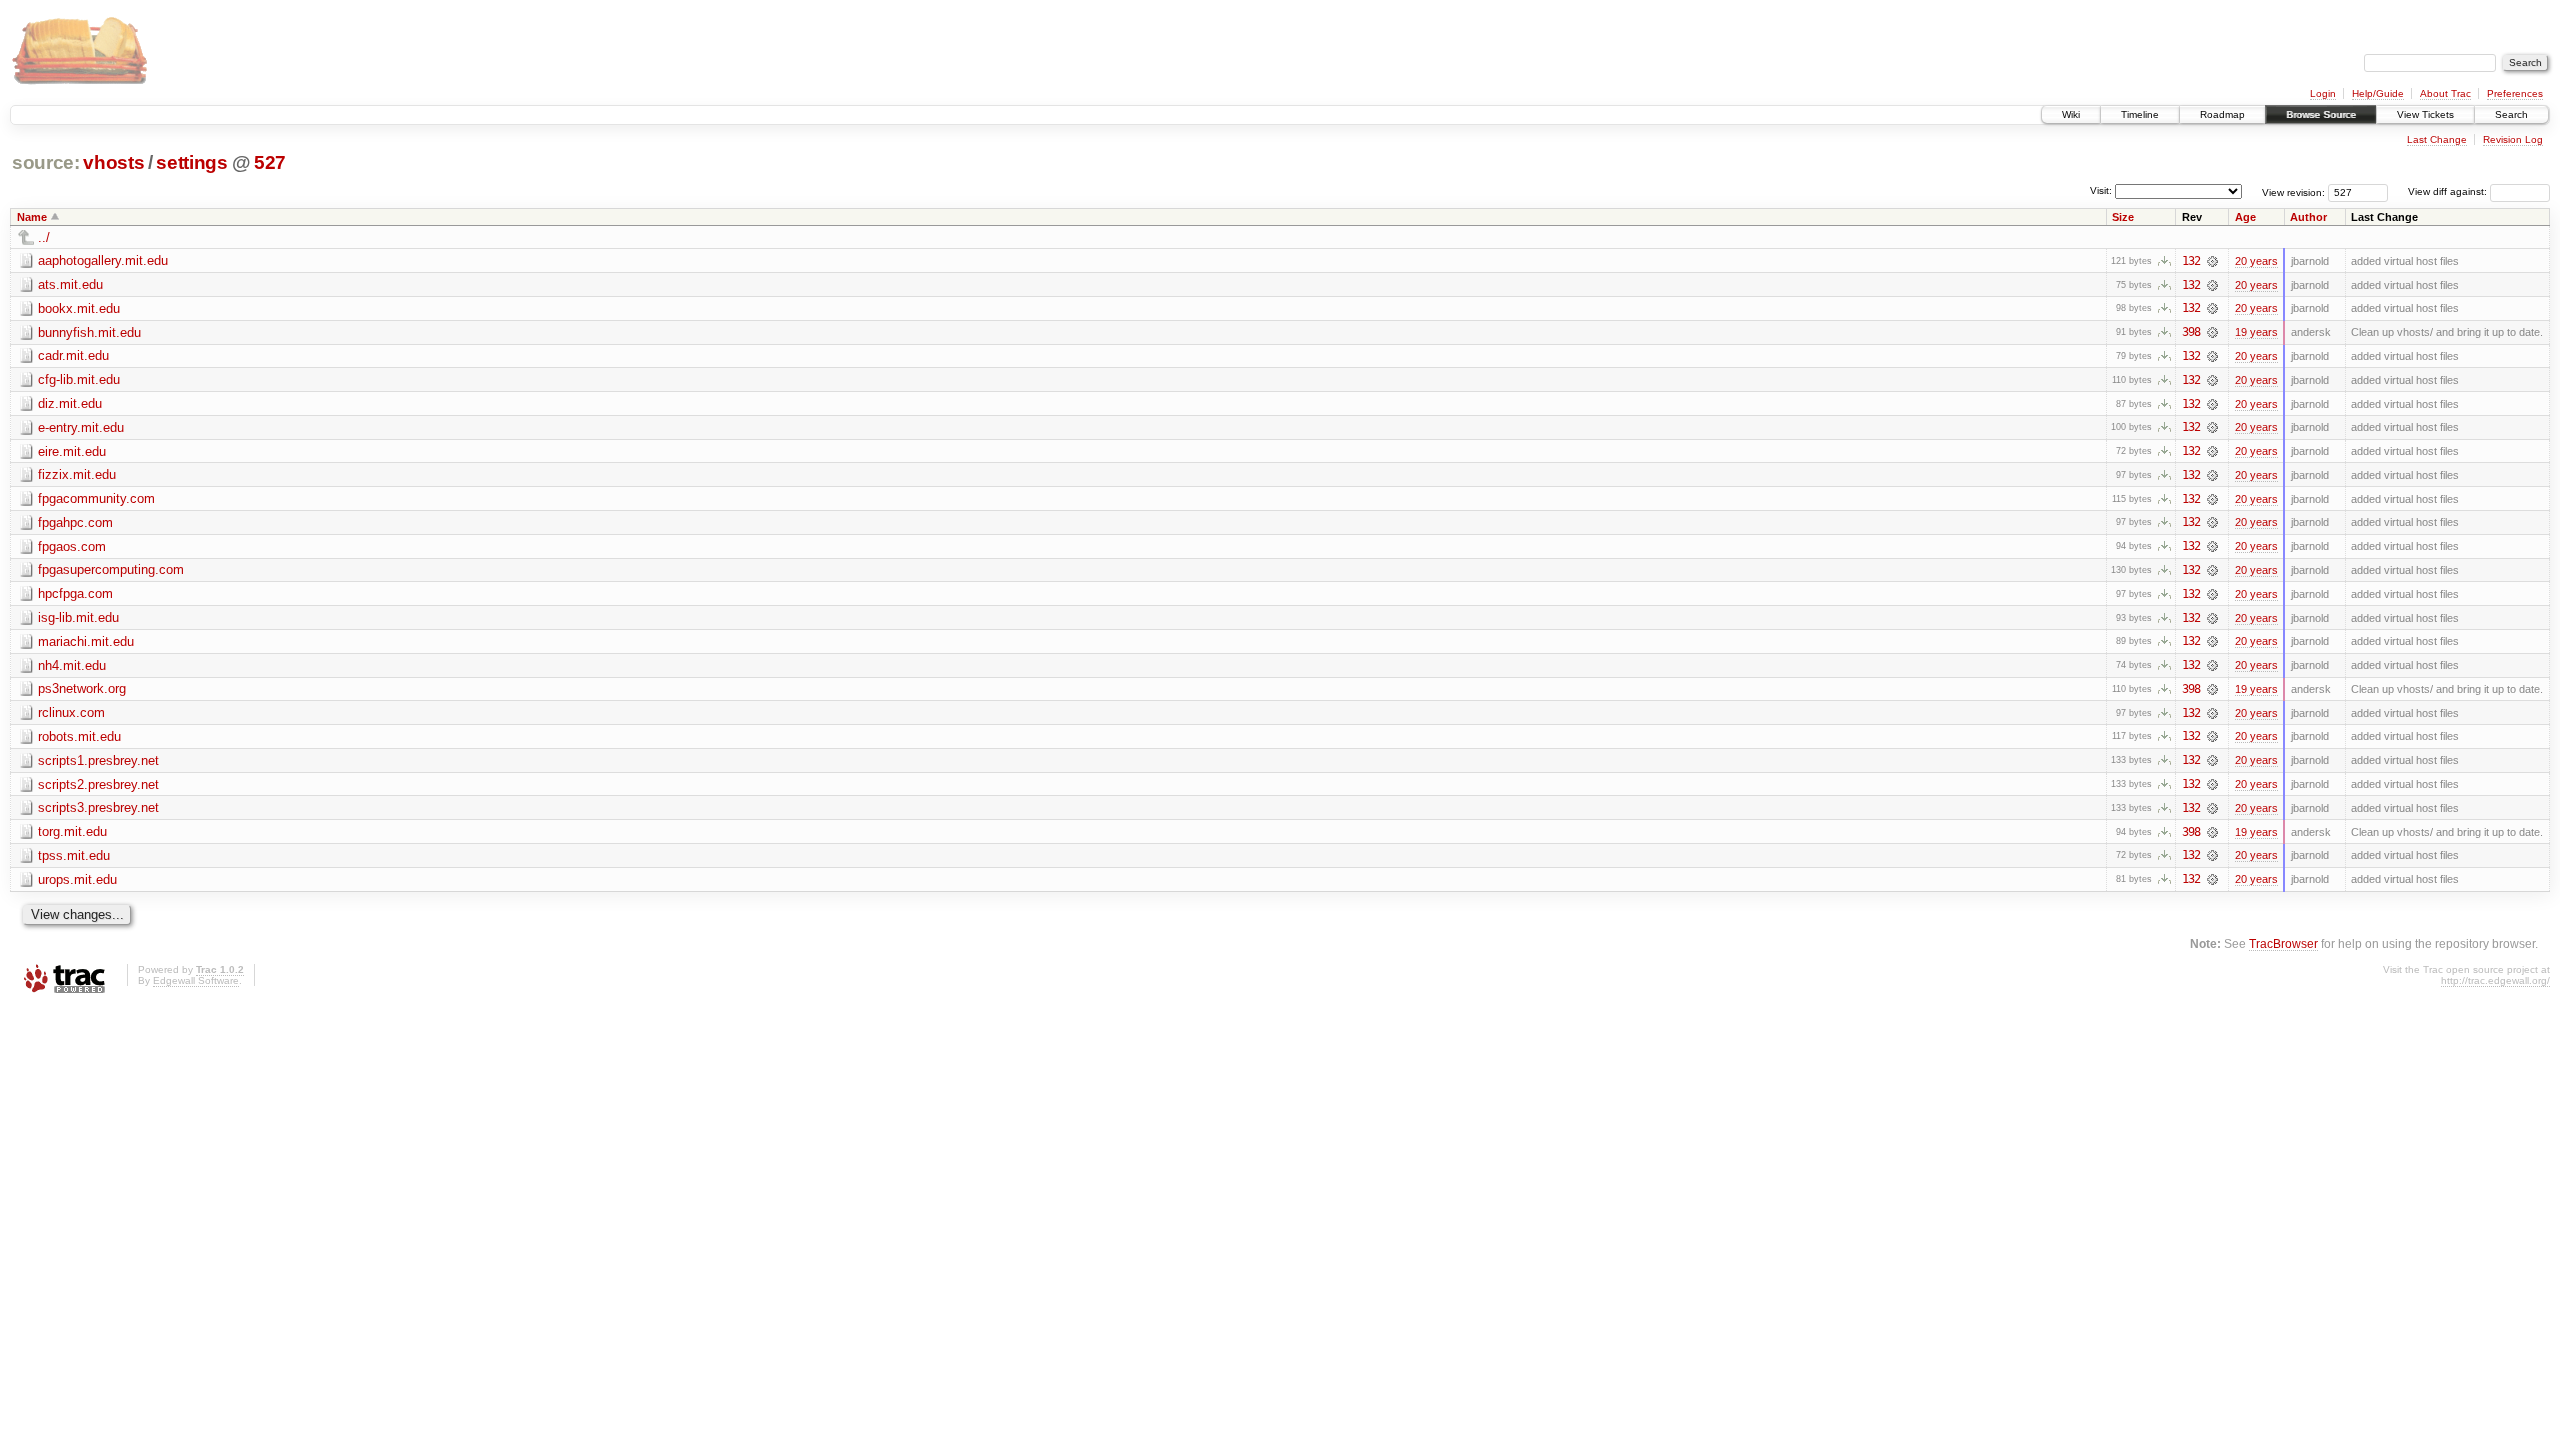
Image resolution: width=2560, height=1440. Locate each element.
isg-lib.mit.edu (78, 617)
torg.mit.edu (72, 831)
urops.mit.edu (77, 879)
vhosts (113, 162)
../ (44, 237)
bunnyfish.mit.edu (89, 332)
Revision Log (2513, 139)
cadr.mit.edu (73, 355)
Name (32, 217)
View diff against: (2449, 191)
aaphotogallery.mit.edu (103, 260)
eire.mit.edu (72, 451)
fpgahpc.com (75, 522)
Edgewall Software (196, 980)
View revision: (2293, 191)
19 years (2256, 332)
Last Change (2437, 139)
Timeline (2140, 114)
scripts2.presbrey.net (98, 784)
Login (2323, 93)
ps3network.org (82, 688)
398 (2191, 332)
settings (191, 162)
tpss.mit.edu (74, 855)
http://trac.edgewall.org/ (2495, 980)
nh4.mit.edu (72, 665)
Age (2245, 217)
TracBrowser (2283, 943)
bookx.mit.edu (79, 308)
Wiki (2071, 114)
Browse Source (2321, 114)
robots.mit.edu (79, 736)
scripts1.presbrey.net (98, 760)
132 (2191, 261)
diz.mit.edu (70, 403)
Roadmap (2222, 114)
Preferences (2515, 93)
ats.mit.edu (70, 284)
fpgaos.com (72, 546)
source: (46, 162)
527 (270, 162)
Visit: (2101, 190)
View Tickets (2425, 114)
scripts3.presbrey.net (98, 807)
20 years (2256, 261)
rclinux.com (71, 712)
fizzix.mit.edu (77, 474)
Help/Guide (2378, 93)
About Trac (2445, 93)
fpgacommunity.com (96, 498)
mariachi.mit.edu (86, 641)
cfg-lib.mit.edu (79, 379)
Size (2123, 217)
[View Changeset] (2212, 261)
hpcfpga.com (75, 593)
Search (2511, 114)
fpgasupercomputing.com (111, 569)
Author (2308, 217)
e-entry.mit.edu (81, 427)
